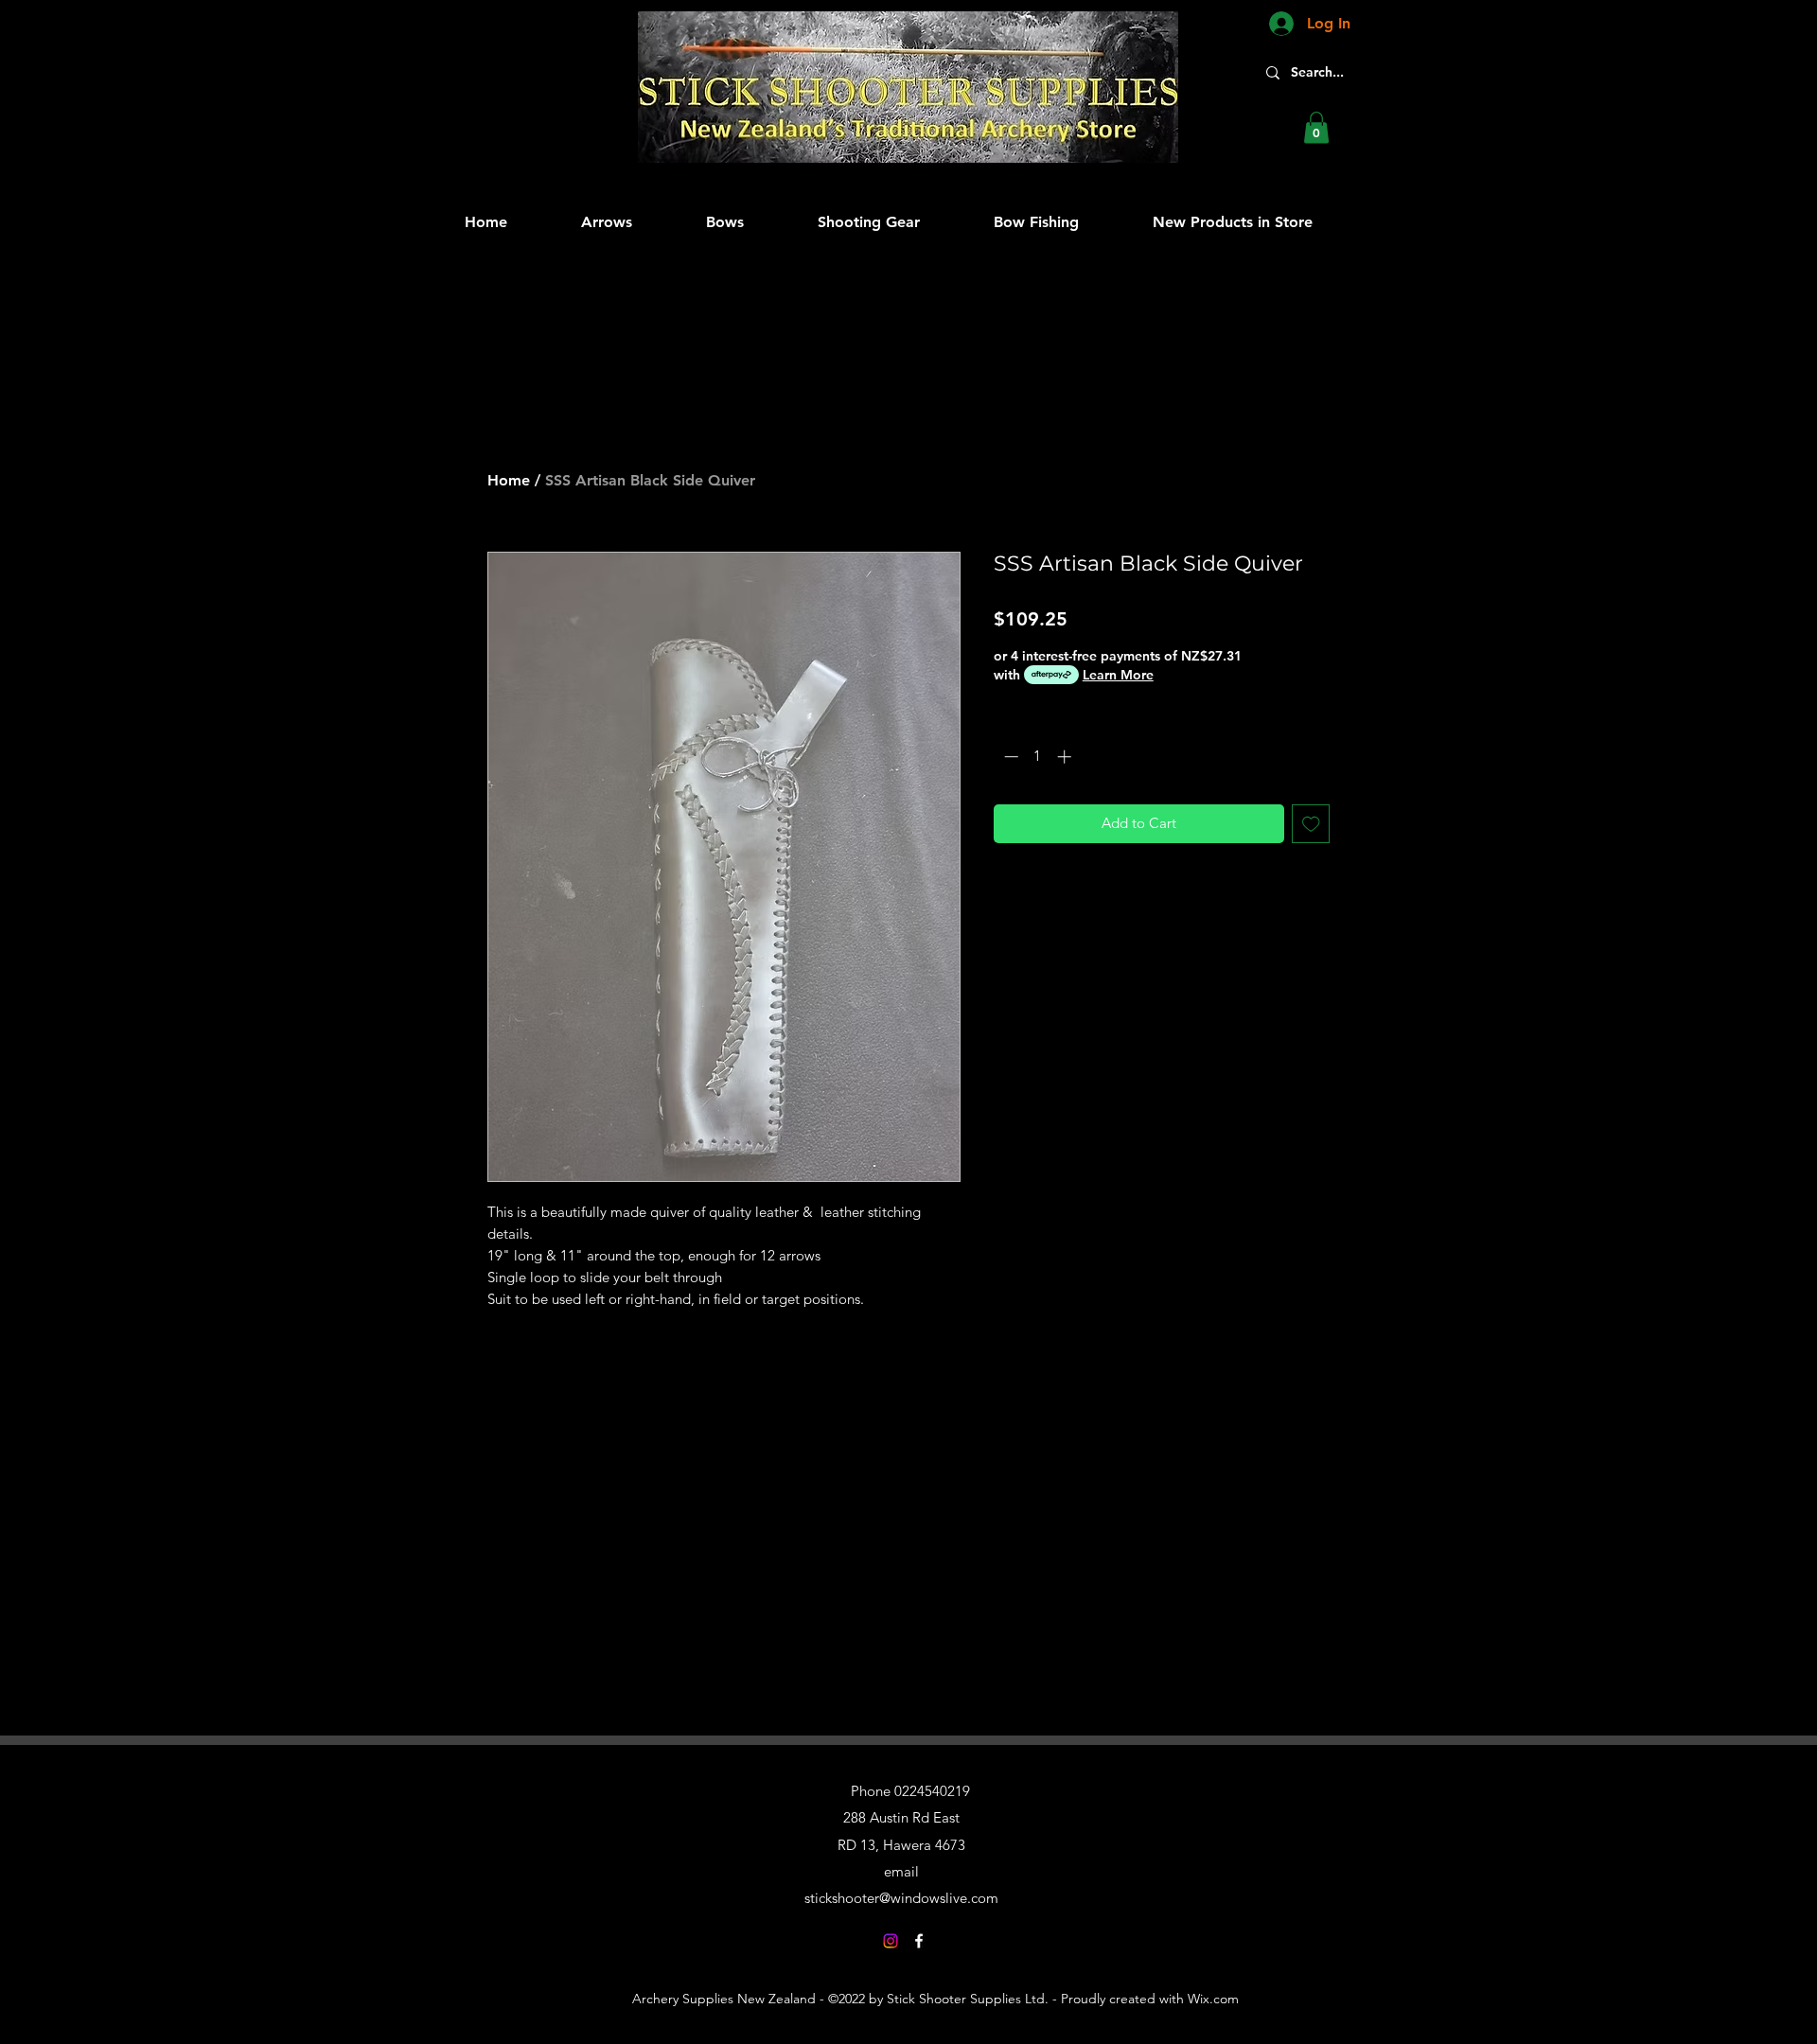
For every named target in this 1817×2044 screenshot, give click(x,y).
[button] (1316, 127)
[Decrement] (1009, 757)
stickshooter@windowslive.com (901, 1898)
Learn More (1118, 675)
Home (509, 480)
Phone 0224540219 (910, 1791)
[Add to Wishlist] (1311, 824)
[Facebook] (919, 1941)
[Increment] (1066, 757)
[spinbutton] (1038, 757)
